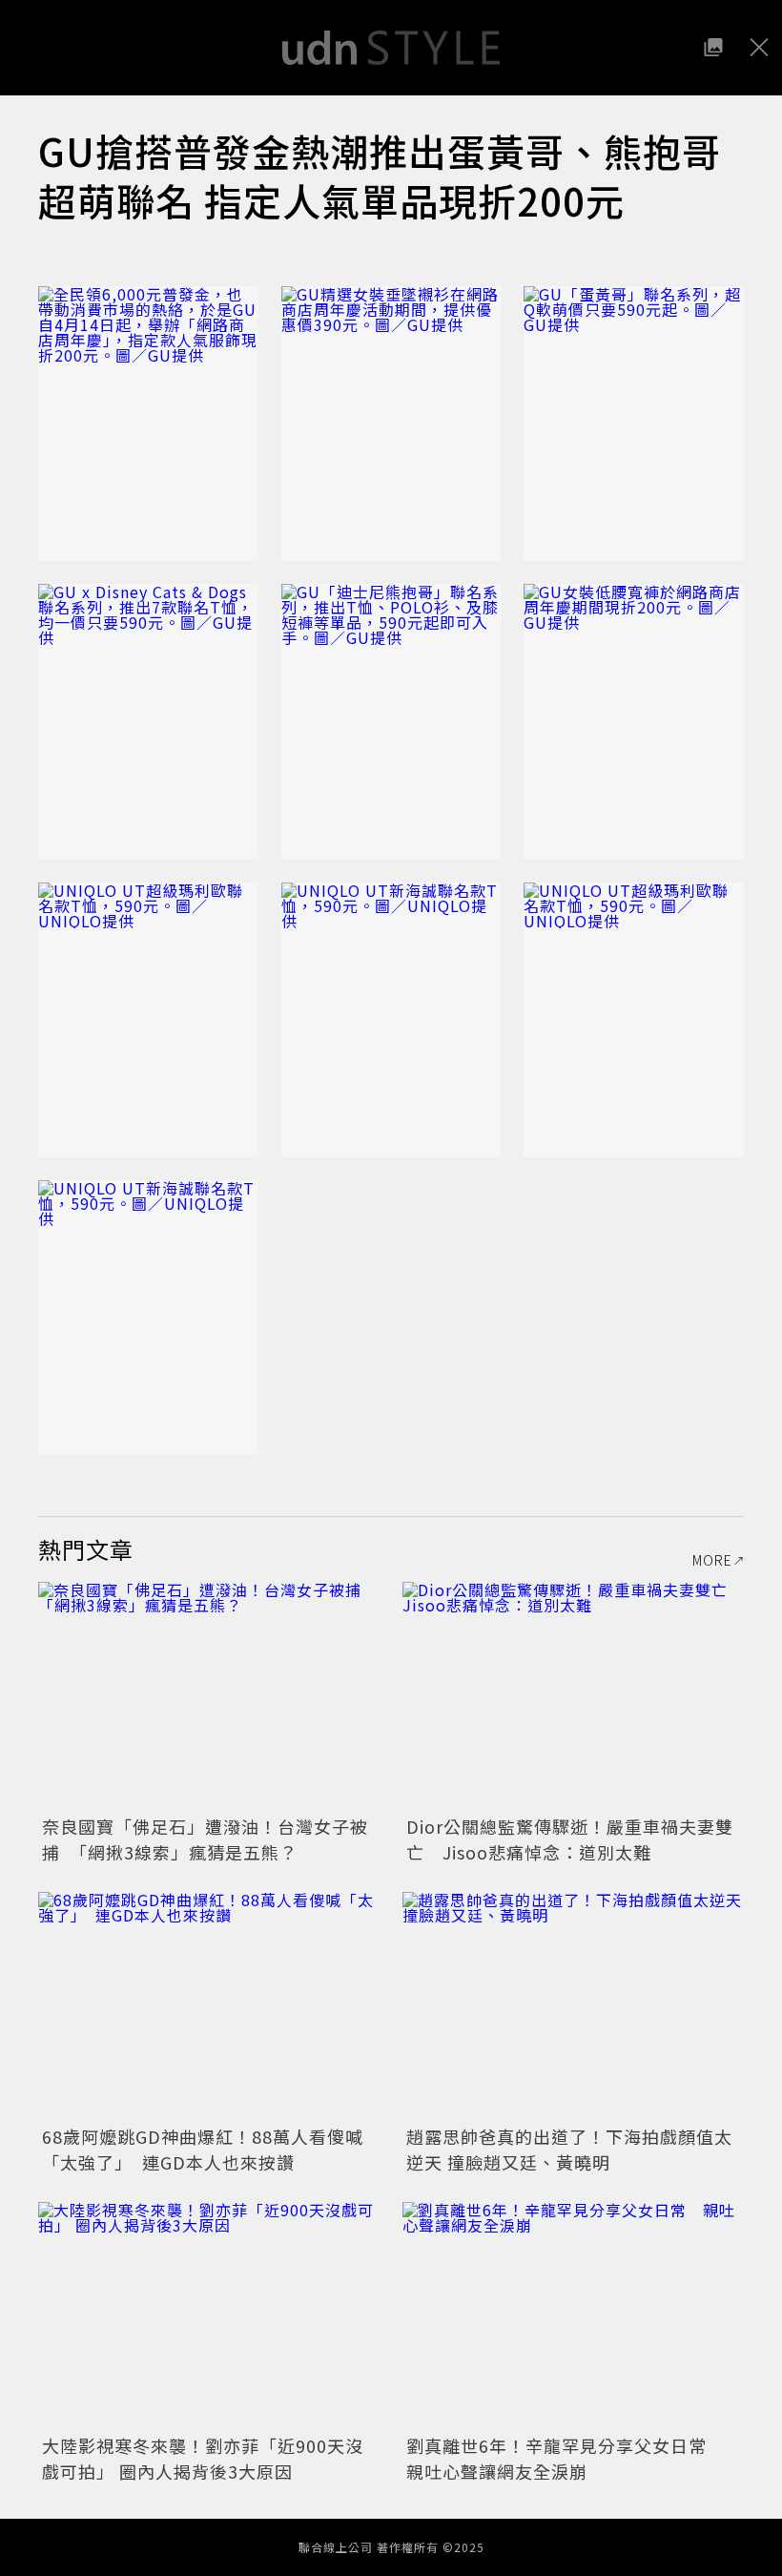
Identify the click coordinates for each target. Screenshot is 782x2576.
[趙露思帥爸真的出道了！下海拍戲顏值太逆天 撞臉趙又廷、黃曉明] (573, 2006)
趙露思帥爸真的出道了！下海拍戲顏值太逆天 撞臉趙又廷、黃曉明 (569, 2149)
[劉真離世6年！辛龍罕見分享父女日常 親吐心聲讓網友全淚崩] (573, 2316)
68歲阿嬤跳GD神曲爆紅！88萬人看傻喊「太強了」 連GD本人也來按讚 (203, 2149)
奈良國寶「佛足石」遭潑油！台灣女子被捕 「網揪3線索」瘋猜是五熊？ (205, 1839)
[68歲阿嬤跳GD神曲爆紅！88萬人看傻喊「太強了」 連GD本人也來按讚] (209, 2006)
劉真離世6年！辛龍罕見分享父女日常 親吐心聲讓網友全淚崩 (566, 2458)
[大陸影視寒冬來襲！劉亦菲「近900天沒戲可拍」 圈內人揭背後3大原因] (209, 2316)
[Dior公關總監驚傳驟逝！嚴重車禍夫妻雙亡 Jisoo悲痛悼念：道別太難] (573, 1696)
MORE (712, 1560)
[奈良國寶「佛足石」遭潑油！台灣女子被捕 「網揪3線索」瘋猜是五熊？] (209, 1696)
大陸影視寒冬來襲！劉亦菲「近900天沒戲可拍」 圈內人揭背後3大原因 (203, 2458)
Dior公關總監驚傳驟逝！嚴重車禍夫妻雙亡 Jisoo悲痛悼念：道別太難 (570, 1839)
